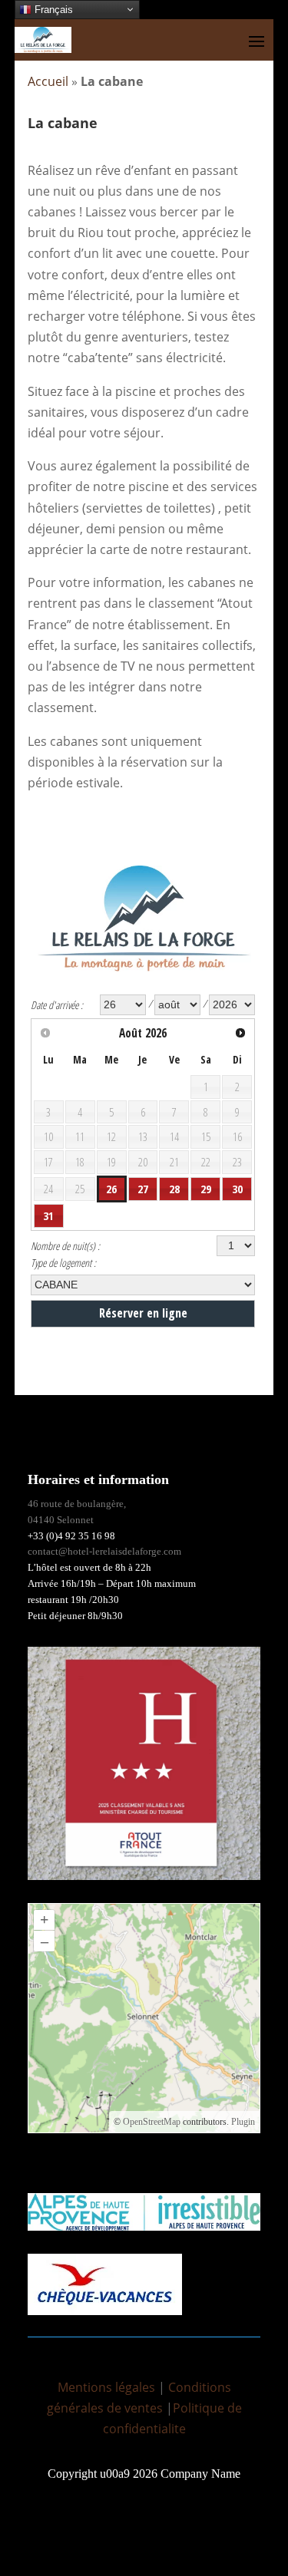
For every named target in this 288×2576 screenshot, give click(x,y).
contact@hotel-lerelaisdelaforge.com (104, 1551)
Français (52, 10)
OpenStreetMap (152, 2122)
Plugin (242, 2122)
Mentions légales (106, 2387)
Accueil (48, 81)
